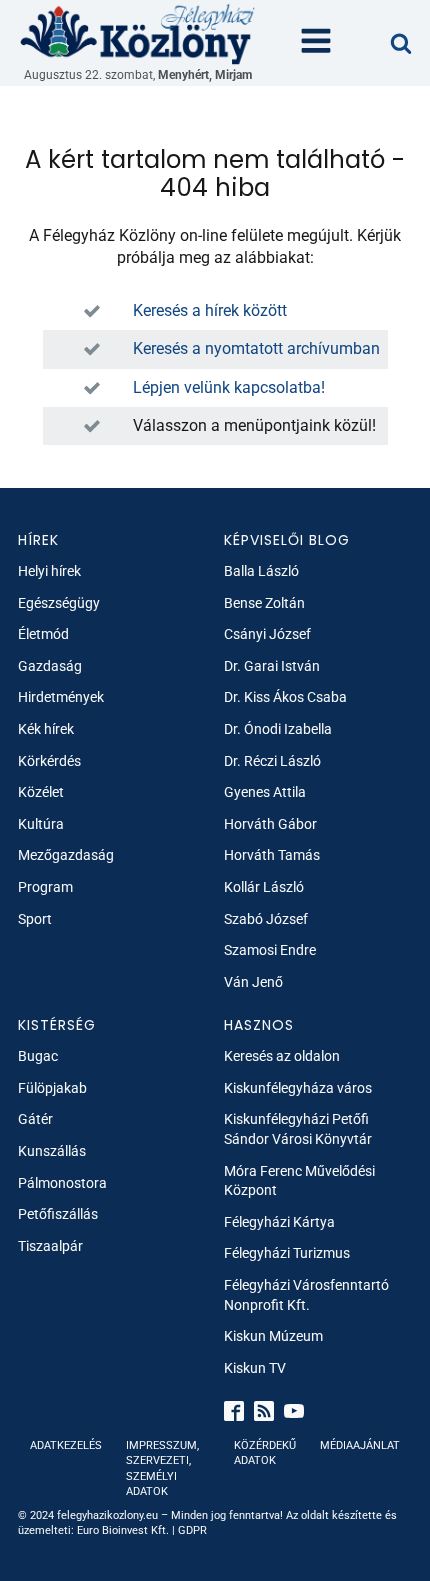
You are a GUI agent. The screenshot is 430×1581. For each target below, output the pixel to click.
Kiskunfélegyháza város (298, 1088)
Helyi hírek (49, 571)
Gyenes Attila (265, 792)
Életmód (43, 634)
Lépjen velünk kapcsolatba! (229, 387)
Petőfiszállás (58, 1214)
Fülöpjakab (52, 1088)
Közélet (41, 792)
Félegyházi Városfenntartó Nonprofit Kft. (306, 1295)
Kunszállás (52, 1151)
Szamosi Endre (270, 950)
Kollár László (264, 887)
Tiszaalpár (50, 1246)
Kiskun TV (255, 1368)
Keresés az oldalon (282, 1056)
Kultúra (41, 824)
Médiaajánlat (360, 1445)
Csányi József (267, 634)
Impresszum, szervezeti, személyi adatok (162, 1468)
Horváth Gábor (270, 824)
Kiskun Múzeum (273, 1336)
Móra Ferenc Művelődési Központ (299, 1181)
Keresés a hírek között (210, 310)
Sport (35, 919)
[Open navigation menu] (316, 43)
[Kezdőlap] (138, 33)
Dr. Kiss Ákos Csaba (285, 697)
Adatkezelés (66, 1445)
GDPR (192, 1530)
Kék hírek (46, 729)
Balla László (261, 571)
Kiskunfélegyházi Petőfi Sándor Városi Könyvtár (298, 1129)
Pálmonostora (62, 1183)
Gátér (35, 1119)
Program (45, 887)
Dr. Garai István (272, 666)
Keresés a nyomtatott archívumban (256, 348)
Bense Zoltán (264, 603)
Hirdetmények (61, 697)
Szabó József (266, 919)
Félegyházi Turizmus (287, 1253)
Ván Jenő (253, 982)
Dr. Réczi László (272, 761)
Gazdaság (50, 666)
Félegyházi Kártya (279, 1222)
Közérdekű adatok (265, 1453)
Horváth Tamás (272, 855)
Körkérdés (49, 761)
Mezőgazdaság (66, 855)
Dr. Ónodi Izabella (278, 729)
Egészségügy (59, 603)
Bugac (38, 1056)
